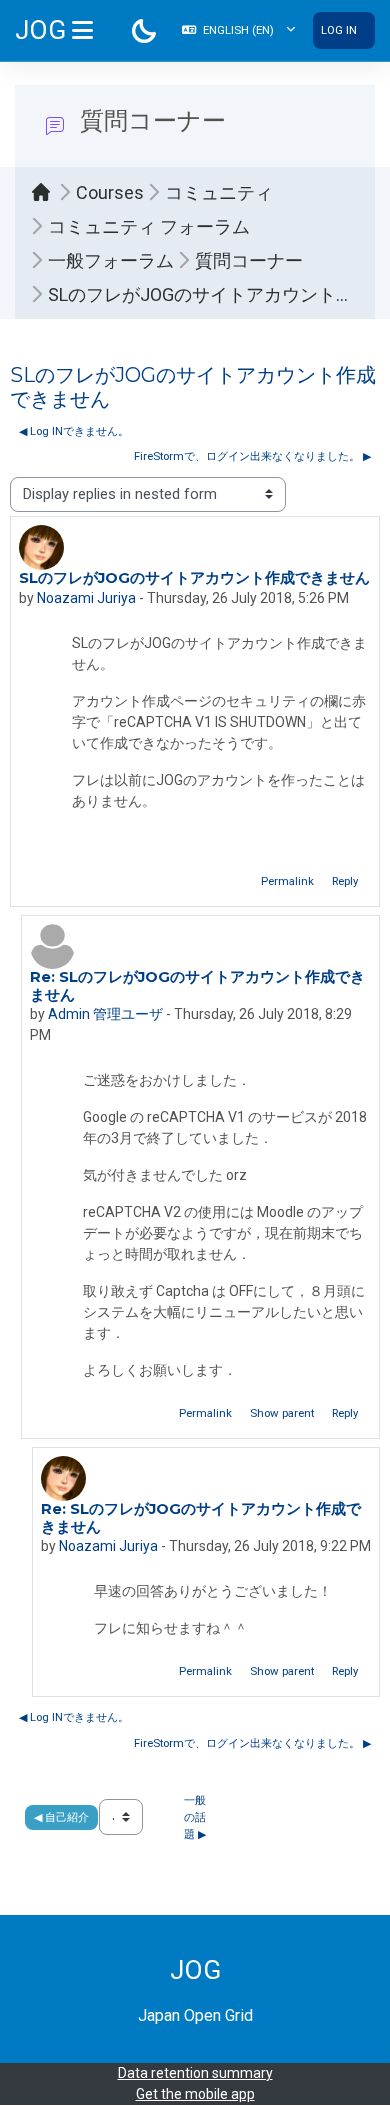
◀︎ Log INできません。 (74, 431)
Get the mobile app (195, 2094)
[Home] (46, 192)
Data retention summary (195, 2073)
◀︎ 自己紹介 (61, 1817)
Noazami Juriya (86, 598)
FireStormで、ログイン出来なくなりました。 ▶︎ (252, 456)
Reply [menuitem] (345, 881)
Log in (339, 30)
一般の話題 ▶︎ (195, 1817)
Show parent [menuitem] (282, 1413)
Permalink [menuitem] (287, 881)
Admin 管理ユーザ (105, 1014)
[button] (238, 30)
